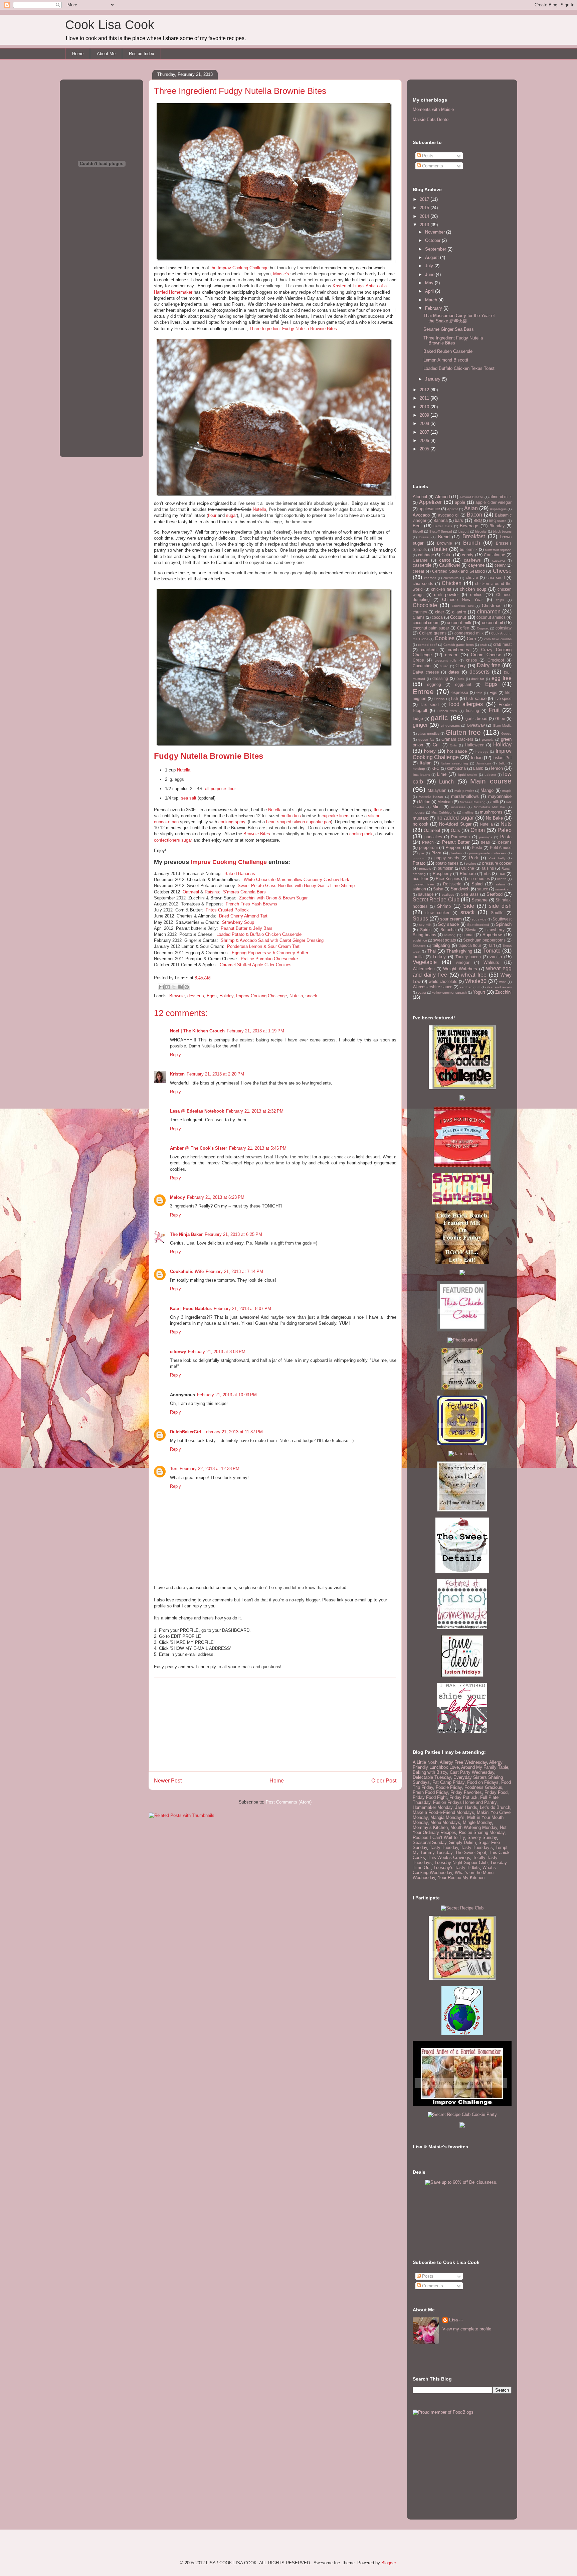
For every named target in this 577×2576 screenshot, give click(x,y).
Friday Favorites (466, 1792)
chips (500, 600)
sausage (426, 894)
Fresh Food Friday (430, 1792)
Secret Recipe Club (436, 900)
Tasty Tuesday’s (477, 1847)
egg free (502, 678)
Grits (453, 745)
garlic (439, 718)
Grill (437, 745)
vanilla (496, 957)
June (430, 274)
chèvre (472, 578)
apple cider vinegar (494, 502)
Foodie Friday (449, 1787)
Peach (428, 842)
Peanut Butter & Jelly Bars (247, 928)
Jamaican (484, 763)
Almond (442, 497)
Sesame (479, 900)
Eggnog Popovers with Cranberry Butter (270, 953)
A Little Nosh (425, 1762)
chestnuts (451, 578)
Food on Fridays (483, 1782)
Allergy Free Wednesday (463, 1762)
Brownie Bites (257, 834)
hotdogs (482, 752)
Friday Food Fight (430, 1797)
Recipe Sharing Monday (482, 1832)
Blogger (389, 2563)
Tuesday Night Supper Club (461, 1863)
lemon (497, 768)
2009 (425, 415)
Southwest (502, 919)
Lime (442, 774)
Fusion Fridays (447, 1802)
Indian (477, 758)
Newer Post (168, 1781)
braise (424, 537)
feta (479, 693)
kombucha (456, 768)
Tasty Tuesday (444, 1847)
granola (488, 740)
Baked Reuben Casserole (448, 351)
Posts (427, 156)
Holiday (226, 996)
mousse (419, 812)
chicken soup (473, 589)
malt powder (464, 791)
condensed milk (469, 633)
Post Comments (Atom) (289, 1802)
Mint (437, 807)
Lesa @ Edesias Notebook (197, 1111)
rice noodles (478, 879)
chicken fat (441, 589)
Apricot (452, 509)
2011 (425, 398)
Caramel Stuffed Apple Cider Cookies (256, 965)
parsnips (486, 837)
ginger (420, 725)
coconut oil (492, 623)
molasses (458, 807)
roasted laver (423, 884)
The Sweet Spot (471, 1852)
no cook (421, 824)
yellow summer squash (449, 992)
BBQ (478, 520)
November (436, 232)
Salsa (438, 889)
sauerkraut (503, 889)
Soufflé (497, 913)
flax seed (429, 704)
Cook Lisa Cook (110, 25)
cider (440, 612)
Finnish (439, 699)
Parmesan (460, 837)
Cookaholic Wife (187, 1271)
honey (430, 751)
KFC (435, 768)
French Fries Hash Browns (251, 904)
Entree (423, 691)
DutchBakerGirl (186, 1432)
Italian (426, 763)
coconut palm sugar (431, 628)
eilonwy (178, 1352)
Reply (175, 1055)
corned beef (428, 645)
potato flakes (447, 863)
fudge (418, 719)
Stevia (471, 930)
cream (451, 655)
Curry (461, 666)
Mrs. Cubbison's (444, 812)
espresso (460, 692)
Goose (506, 734)
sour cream (451, 919)
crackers (429, 650)
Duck (460, 679)
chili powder (446, 595)
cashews (472, 560)
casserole (422, 565)
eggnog (434, 684)
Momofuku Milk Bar (490, 807)
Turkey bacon (468, 957)
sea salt (189, 798)
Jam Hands (466, 1807)
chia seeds (423, 584)
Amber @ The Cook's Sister (199, 1148)
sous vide (479, 919)
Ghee (500, 719)
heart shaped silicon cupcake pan (299, 822)
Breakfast (474, 536)
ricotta (502, 879)
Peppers (453, 847)
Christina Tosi (463, 606)
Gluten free (463, 732)
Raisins (212, 892)
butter (441, 549)
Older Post (384, 1781)
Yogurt (479, 992)
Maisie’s (281, 274)
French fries (447, 711)
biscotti (464, 531)
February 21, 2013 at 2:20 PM (215, 1074)
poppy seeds (447, 858)
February (434, 308)
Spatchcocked (478, 925)
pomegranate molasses (488, 853)
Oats (455, 830)
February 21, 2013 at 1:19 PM (255, 1031)
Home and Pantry (480, 1802)
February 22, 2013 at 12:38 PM (210, 1469)
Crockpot (496, 660)
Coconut (458, 617)
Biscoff (418, 531)
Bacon (474, 515)
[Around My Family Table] (462, 1388)
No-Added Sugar (455, 824)
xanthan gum (470, 987)
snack (311, 996)
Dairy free (489, 665)
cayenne (476, 565)
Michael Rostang (473, 802)
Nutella (259, 509)
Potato (419, 863)
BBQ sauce (498, 521)
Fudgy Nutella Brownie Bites (209, 756)
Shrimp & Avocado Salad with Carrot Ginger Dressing (272, 940)
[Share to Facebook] (180, 987)
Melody (177, 1197)
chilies (476, 595)
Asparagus (498, 509)
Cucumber (422, 666)
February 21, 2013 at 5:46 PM (258, 1148)
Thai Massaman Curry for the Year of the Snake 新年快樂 (459, 318)
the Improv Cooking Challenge (239, 268)
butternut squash (498, 550)
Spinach (504, 924)
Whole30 (476, 981)
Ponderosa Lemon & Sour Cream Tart (263, 946)
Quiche (468, 868)
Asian (471, 508)
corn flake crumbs (498, 639)
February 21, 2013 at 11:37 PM (233, 1432)
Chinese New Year (462, 600)
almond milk (501, 497)
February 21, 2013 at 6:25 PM (233, 1234)
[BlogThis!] (168, 987)
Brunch (472, 543)
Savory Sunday (482, 1837)
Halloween (475, 745)
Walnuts (491, 962)
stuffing (450, 935)
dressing (440, 678)
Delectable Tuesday (432, 1777)
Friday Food (496, 1792)
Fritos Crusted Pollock (227, 910)
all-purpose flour (220, 789)
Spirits (426, 930)
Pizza (436, 853)
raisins (488, 868)
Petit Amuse (501, 847)
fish (455, 698)
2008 (425, 423)
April (430, 291)
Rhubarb (468, 874)
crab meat (502, 644)
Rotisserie (452, 884)
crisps (471, 660)
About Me (106, 54)
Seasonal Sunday (430, 1842)
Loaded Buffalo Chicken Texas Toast (459, 368)
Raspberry (442, 874)
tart (492, 945)
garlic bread (476, 719)
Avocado (421, 515)
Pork (474, 858)
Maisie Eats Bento (431, 119)
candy (468, 555)
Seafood (495, 894)
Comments (432, 166)
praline (471, 864)
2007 (425, 432)
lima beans (421, 775)
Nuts (506, 824)
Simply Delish (462, 1842)
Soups (420, 919)
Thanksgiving (459, 951)
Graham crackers (457, 739)
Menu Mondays (445, 1822)
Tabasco (419, 946)
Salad (477, 884)
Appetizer (430, 502)
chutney (420, 612)
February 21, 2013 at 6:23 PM (216, 1197)
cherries (430, 578)
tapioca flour (470, 945)
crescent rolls (446, 660)
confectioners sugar (173, 840)
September (436, 249)
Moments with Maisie (433, 109)
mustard (421, 818)
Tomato (492, 951)
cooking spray (232, 822)
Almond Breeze (471, 497)
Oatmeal (191, 892)
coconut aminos (491, 617)
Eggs (212, 996)
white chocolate (443, 981)
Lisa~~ (456, 2320)
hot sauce (457, 751)
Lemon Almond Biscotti (446, 360)
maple (507, 791)
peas (485, 842)
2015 (425, 208)
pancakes (433, 837)
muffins (468, 812)
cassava (499, 560)
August (433, 257)
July (430, 266)
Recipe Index (142, 54)
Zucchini (503, 992)
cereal (418, 571)
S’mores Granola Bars (244, 892)
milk (495, 802)
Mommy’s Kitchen (430, 1827)
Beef (417, 526)
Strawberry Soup (238, 922)
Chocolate (425, 605)
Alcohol (420, 497)
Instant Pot (502, 758)
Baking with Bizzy (430, 1772)
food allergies (466, 704)
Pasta (506, 837)
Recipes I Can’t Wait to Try (439, 1837)
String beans (424, 935)
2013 (425, 225)
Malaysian (437, 790)
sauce (483, 889)
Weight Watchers (460, 969)
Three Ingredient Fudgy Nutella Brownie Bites (293, 329)
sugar (231, 515)
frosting (472, 710)
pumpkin (446, 868)
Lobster (490, 775)
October (433, 240)
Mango (487, 790)
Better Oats (443, 526)
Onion (478, 830)
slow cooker (437, 913)
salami (500, 884)
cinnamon (489, 612)
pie (422, 853)
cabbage (426, 555)
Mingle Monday (477, 1822)
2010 (425, 407)
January (433, 379)
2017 (425, 199)
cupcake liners (336, 816)
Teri (174, 1469)
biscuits (481, 531)
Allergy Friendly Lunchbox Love (458, 1765)
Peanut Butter (456, 842)
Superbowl (493, 935)
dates (454, 672)
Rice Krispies (448, 879)
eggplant (463, 684)
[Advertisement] (275, 1725)
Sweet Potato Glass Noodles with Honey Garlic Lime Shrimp (296, 886)
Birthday (497, 526)
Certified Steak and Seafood (458, 571)
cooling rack (361, 834)
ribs (487, 874)
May (430, 283)
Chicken (452, 583)
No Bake (494, 818)
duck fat (478, 679)
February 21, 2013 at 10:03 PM (227, 1395)
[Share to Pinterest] (187, 987)
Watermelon (424, 969)
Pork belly (497, 858)
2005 (425, 449)
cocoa (437, 617)
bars (459, 520)
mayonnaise (500, 796)
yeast (422, 992)
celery (500, 565)
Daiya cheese (426, 672)
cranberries (458, 650)
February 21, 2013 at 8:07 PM (242, 1309)
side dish (500, 906)
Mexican (445, 802)
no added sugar (455, 818)
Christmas (492, 606)
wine (503, 982)
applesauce (429, 509)
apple (460, 502)
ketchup (419, 769)
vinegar (463, 962)
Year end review (499, 987)
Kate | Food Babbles (191, 1309)
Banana (441, 520)
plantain (456, 853)
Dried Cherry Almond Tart (243, 916)
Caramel (421, 560)
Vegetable (425, 962)
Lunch (446, 782)
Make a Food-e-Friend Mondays (443, 1812)
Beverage (469, 526)
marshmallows (465, 796)
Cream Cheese (486, 655)
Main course (491, 781)
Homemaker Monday (433, 1807)
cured (444, 666)
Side (469, 906)
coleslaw (504, 628)
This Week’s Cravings (449, 1857)
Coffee (463, 628)
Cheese (502, 571)
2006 (425, 441)
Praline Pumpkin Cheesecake (269, 959)
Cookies (445, 638)
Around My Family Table (485, 1767)
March (432, 300)
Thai (432, 951)
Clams (419, 617)
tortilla (418, 957)
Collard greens (433, 633)
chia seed (496, 578)
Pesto (477, 847)
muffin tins (291, 816)
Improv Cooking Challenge (261, 996)
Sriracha (448, 930)
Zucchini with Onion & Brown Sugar (273, 898)
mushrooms (491, 812)
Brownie (177, 996)
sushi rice (420, 940)
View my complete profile (467, 2329)
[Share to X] (174, 987)
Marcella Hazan (431, 797)
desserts (196, 996)
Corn (471, 639)
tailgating (441, 945)
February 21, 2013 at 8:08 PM (217, 1352)
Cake (446, 555)
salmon (419, 889)
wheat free (474, 975)
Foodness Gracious (483, 1787)
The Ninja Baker (186, 1234)
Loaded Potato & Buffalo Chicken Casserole (259, 934)
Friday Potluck (463, 1797)
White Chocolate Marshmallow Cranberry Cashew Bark (297, 880)
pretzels (425, 869)
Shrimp (444, 906)
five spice (503, 698)
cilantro (459, 612)
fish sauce (476, 698)
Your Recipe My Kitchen (461, 1878)
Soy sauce (449, 924)
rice (502, 874)
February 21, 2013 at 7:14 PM (234, 1271)
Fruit (494, 710)
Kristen (339, 286)
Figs (493, 692)
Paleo (505, 830)
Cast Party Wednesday (472, 1772)
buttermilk (469, 549)
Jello (502, 763)
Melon (425, 802)
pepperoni (428, 847)
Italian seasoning (454, 763)
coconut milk (459, 623)
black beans (502, 531)
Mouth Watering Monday (474, 1827)
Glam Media (502, 726)
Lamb (478, 768)
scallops (448, 895)
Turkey (439, 957)
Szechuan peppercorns (484, 940)
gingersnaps (450, 726)
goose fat (426, 740)
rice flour (421, 879)
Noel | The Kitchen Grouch (197, 1031)
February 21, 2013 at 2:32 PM (255, 1111)
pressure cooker (497, 863)
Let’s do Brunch (495, 1807)
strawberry (495, 930)
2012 (425, 390)
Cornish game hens (459, 645)
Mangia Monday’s (447, 1817)
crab (484, 645)
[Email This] (161, 987)
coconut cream (426, 623)
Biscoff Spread (441, 531)
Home (78, 54)
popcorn (419, 858)
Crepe (418, 660)
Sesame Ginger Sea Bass (449, 329)
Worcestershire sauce (433, 987)
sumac (468, 935)
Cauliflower (450, 565)
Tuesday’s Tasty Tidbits (457, 1868)
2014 (425, 216)
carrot (445, 560)
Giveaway (476, 725)
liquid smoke (468, 775)
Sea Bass (470, 894)
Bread (444, 537)
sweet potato (445, 940)
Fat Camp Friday (448, 1782)
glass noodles (428, 734)
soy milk (425, 925)
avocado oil (449, 515)
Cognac (483, 628)
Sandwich (460, 889)
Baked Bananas (240, 874)
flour (212, 515)
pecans (505, 842)
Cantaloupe (495, 555)
